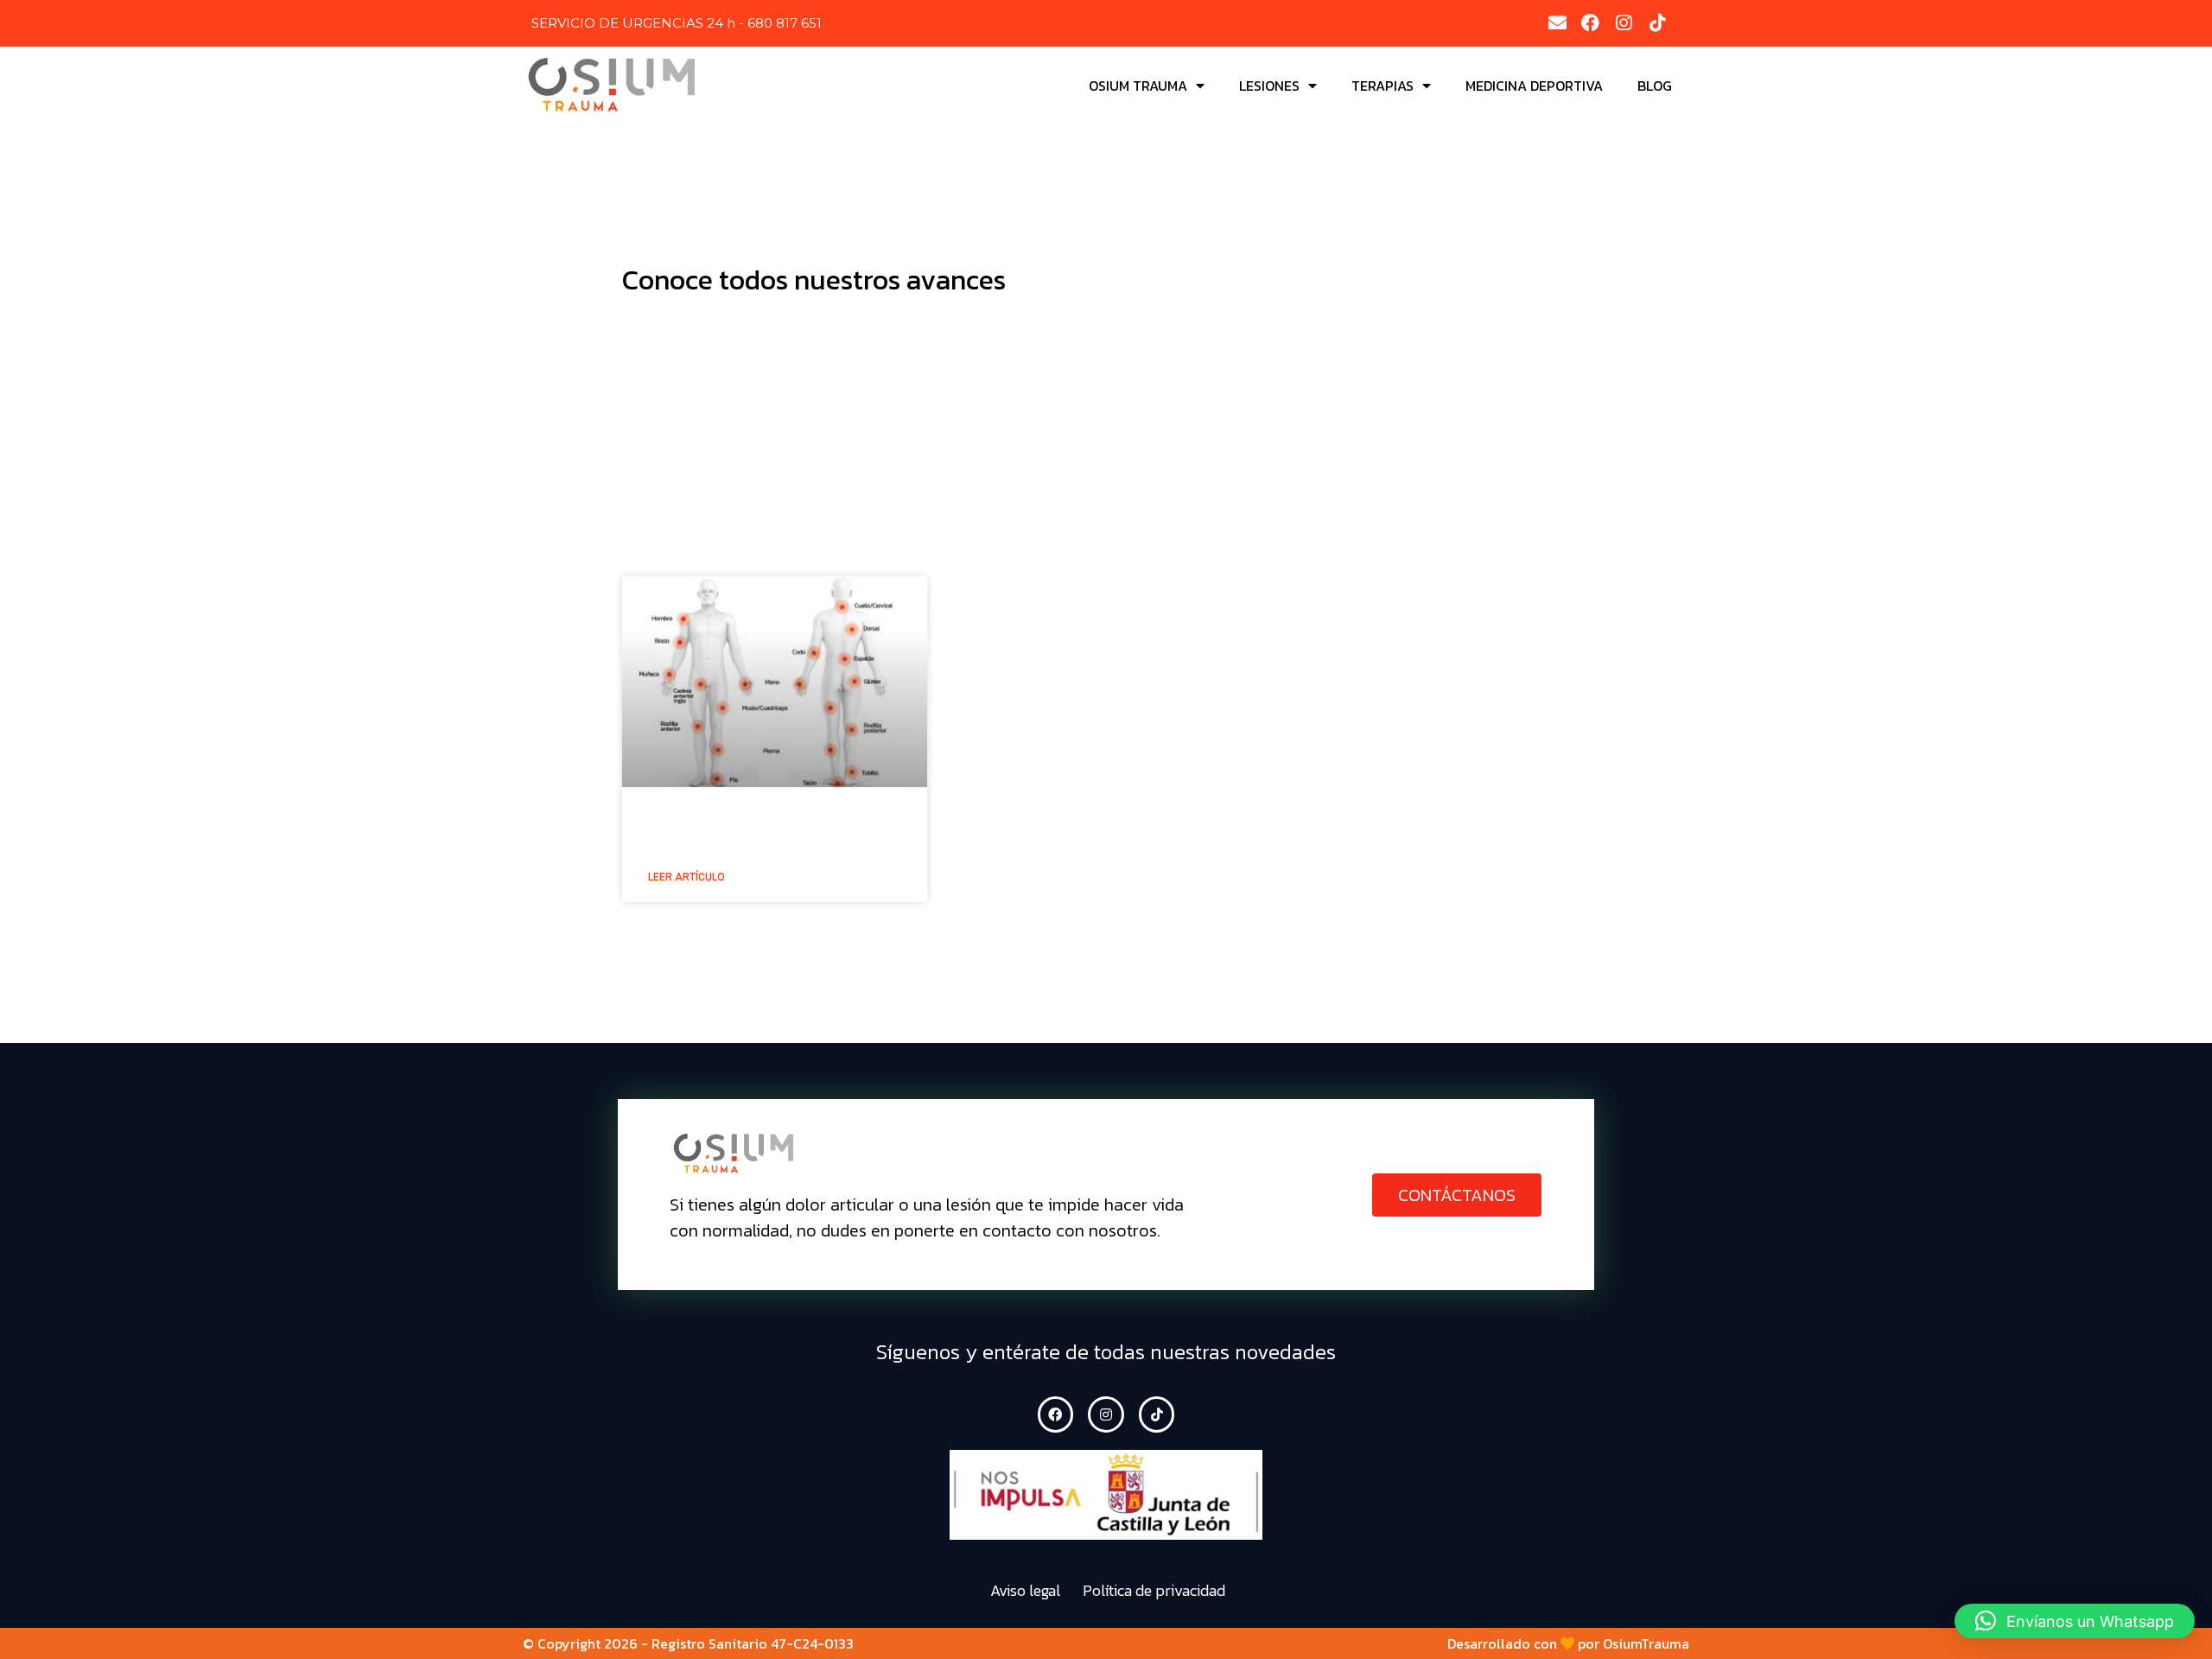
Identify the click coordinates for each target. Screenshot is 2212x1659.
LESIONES (1269, 86)
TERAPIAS (1382, 86)
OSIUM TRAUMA (1138, 86)
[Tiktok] (1657, 23)
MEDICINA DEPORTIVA (1534, 86)
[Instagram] (1624, 23)
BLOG (1655, 86)
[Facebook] (1591, 23)
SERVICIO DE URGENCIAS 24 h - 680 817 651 (677, 23)
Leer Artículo (686, 877)
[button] (1457, 1195)
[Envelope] (1557, 23)
